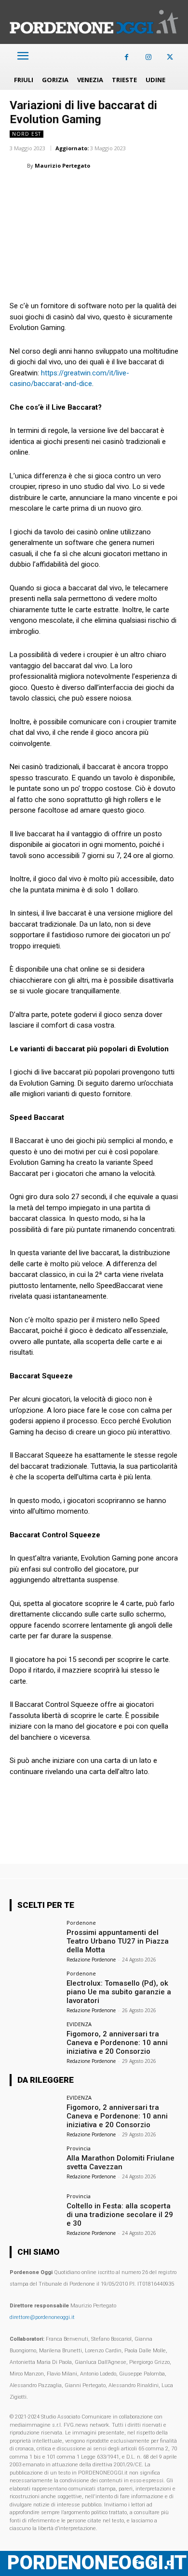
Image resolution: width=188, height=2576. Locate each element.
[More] (175, 190)
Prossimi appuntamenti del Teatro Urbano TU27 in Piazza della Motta (118, 1941)
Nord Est (27, 134)
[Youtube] (170, 2563)
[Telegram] (152, 190)
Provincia (79, 2148)
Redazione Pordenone (91, 1960)
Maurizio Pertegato (62, 165)
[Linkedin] (86, 190)
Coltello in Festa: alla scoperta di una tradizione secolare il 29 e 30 (120, 2215)
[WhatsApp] (64, 190)
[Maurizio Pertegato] (18, 166)
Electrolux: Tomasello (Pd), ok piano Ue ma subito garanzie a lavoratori (119, 1992)
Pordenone (81, 1923)
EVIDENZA (79, 2024)
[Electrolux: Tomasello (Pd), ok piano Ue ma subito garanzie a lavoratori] (35, 1990)
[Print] (130, 190)
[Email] (108, 190)
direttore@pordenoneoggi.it (42, 2317)
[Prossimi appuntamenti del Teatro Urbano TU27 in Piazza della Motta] (35, 1939)
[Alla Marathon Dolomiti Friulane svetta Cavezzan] (35, 2165)
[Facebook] (127, 57)
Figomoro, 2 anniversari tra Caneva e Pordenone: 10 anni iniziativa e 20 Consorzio (117, 2043)
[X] (170, 57)
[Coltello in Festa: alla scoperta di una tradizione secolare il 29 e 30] (35, 2212)
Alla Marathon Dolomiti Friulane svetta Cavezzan (121, 2162)
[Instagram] (148, 57)
